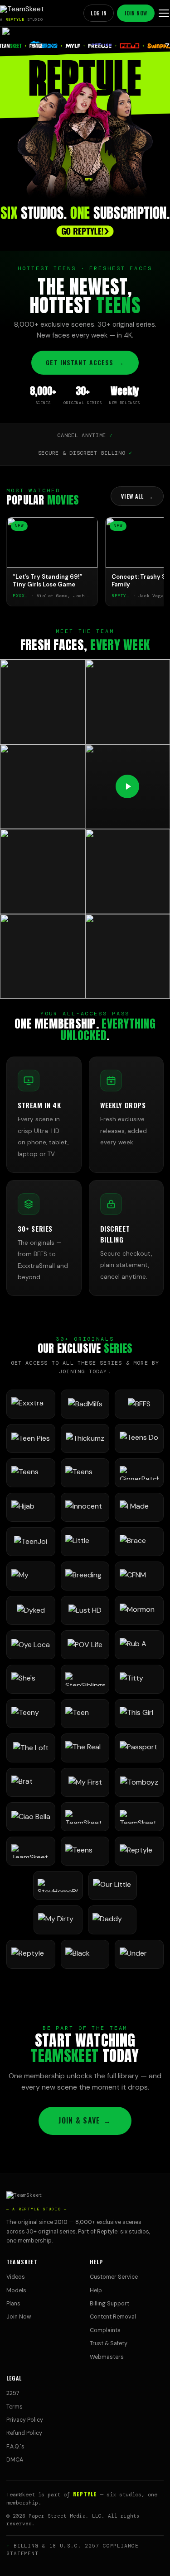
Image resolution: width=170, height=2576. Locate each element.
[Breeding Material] (85, 1576)
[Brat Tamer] (31, 1782)
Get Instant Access (85, 362)
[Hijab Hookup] (31, 1507)
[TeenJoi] (31, 1542)
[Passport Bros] (139, 1748)
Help (96, 2290)
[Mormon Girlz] (139, 1610)
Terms (15, 2407)
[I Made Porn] (139, 1507)
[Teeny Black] (31, 1714)
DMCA (15, 2460)
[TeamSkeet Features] (139, 1817)
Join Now (136, 13)
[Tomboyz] (139, 1782)
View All (137, 496)
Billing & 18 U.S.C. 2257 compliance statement (73, 2550)
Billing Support (109, 2304)
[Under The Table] (139, 1954)
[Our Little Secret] (113, 1886)
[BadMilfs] (85, 1404)
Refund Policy (24, 2433)
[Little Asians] (85, 1542)
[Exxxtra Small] (31, 1404)
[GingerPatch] (139, 1473)
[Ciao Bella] (31, 1817)
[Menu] (164, 13)
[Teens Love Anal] (31, 1473)
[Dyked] (31, 1610)
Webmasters (107, 2357)
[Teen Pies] (31, 1438)
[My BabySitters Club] (31, 1576)
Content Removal (113, 2317)
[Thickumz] (85, 1438)
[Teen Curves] (85, 1714)
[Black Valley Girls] (85, 1954)
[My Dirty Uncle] (58, 1920)
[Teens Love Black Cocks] (85, 1473)
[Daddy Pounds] (112, 1920)
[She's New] (31, 1679)
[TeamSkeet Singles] (85, 1817)
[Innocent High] (85, 1507)
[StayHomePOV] (58, 1886)
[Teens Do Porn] (139, 1438)
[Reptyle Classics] (31, 1954)
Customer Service (114, 2277)
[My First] (85, 1782)
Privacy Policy (25, 2420)
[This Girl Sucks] (139, 1714)
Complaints (105, 2330)
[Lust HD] (85, 1610)
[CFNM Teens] (139, 1576)
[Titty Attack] (139, 1679)
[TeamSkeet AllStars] (31, 1851)
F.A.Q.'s (15, 2447)
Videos (16, 2277)
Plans (13, 2304)
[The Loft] (31, 1748)
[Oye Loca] (31, 1645)
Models (16, 2290)
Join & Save (85, 2120)
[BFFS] (139, 1404)
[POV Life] (85, 1645)
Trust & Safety (109, 2343)
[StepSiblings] (85, 1679)
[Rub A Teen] (139, 1645)
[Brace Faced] (139, 1542)
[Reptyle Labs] (139, 1851)
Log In (99, 13)
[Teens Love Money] (85, 1851)
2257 (13, 2393)
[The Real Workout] (85, 1748)
